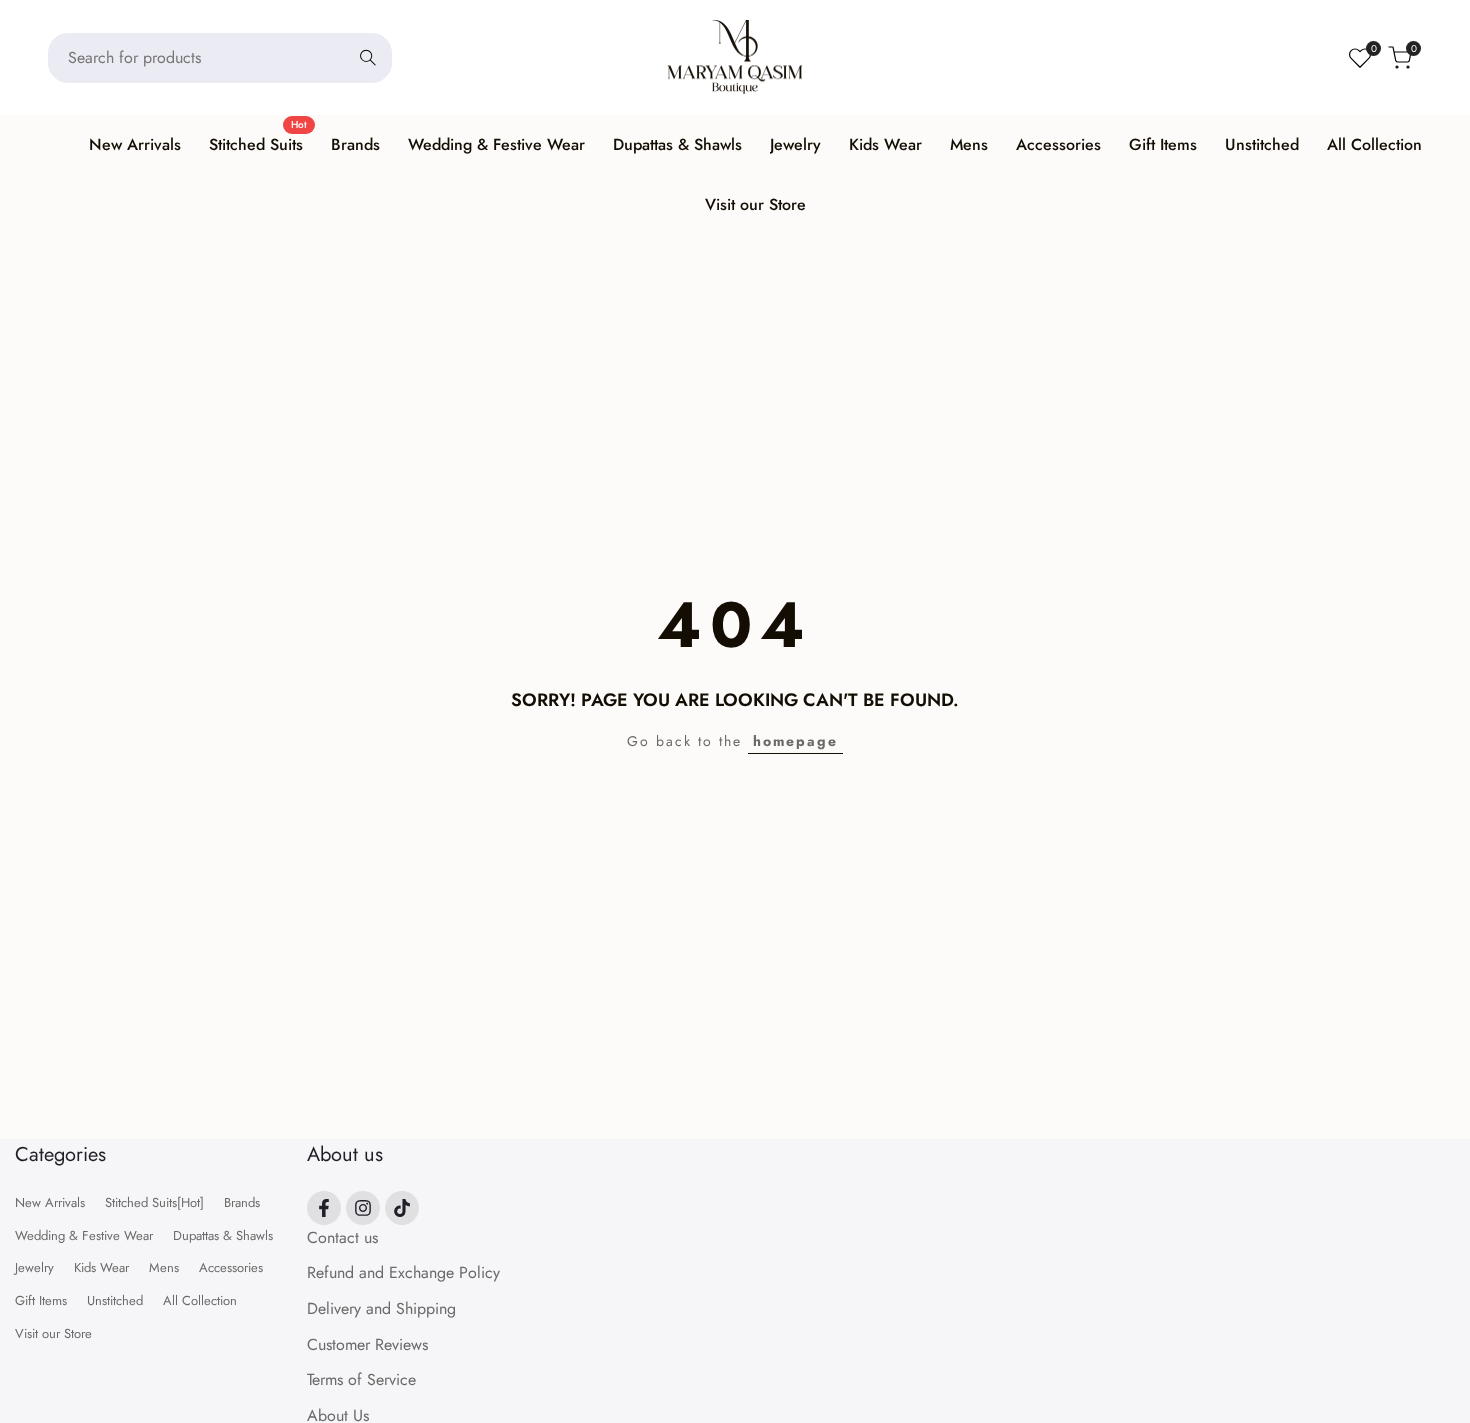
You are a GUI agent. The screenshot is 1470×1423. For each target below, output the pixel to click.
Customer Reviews (367, 1344)
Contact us (342, 1237)
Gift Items (41, 1300)
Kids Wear (101, 1267)
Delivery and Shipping (381, 1308)
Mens (164, 1267)
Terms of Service (361, 1379)
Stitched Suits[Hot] (154, 1202)
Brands (242, 1202)
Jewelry (34, 1267)
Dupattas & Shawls (223, 1235)
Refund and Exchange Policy (403, 1272)
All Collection (200, 1300)
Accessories (231, 1267)
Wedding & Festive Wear (84, 1235)
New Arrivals (50, 1202)
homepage (795, 741)
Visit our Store (53, 1333)
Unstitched (115, 1300)
